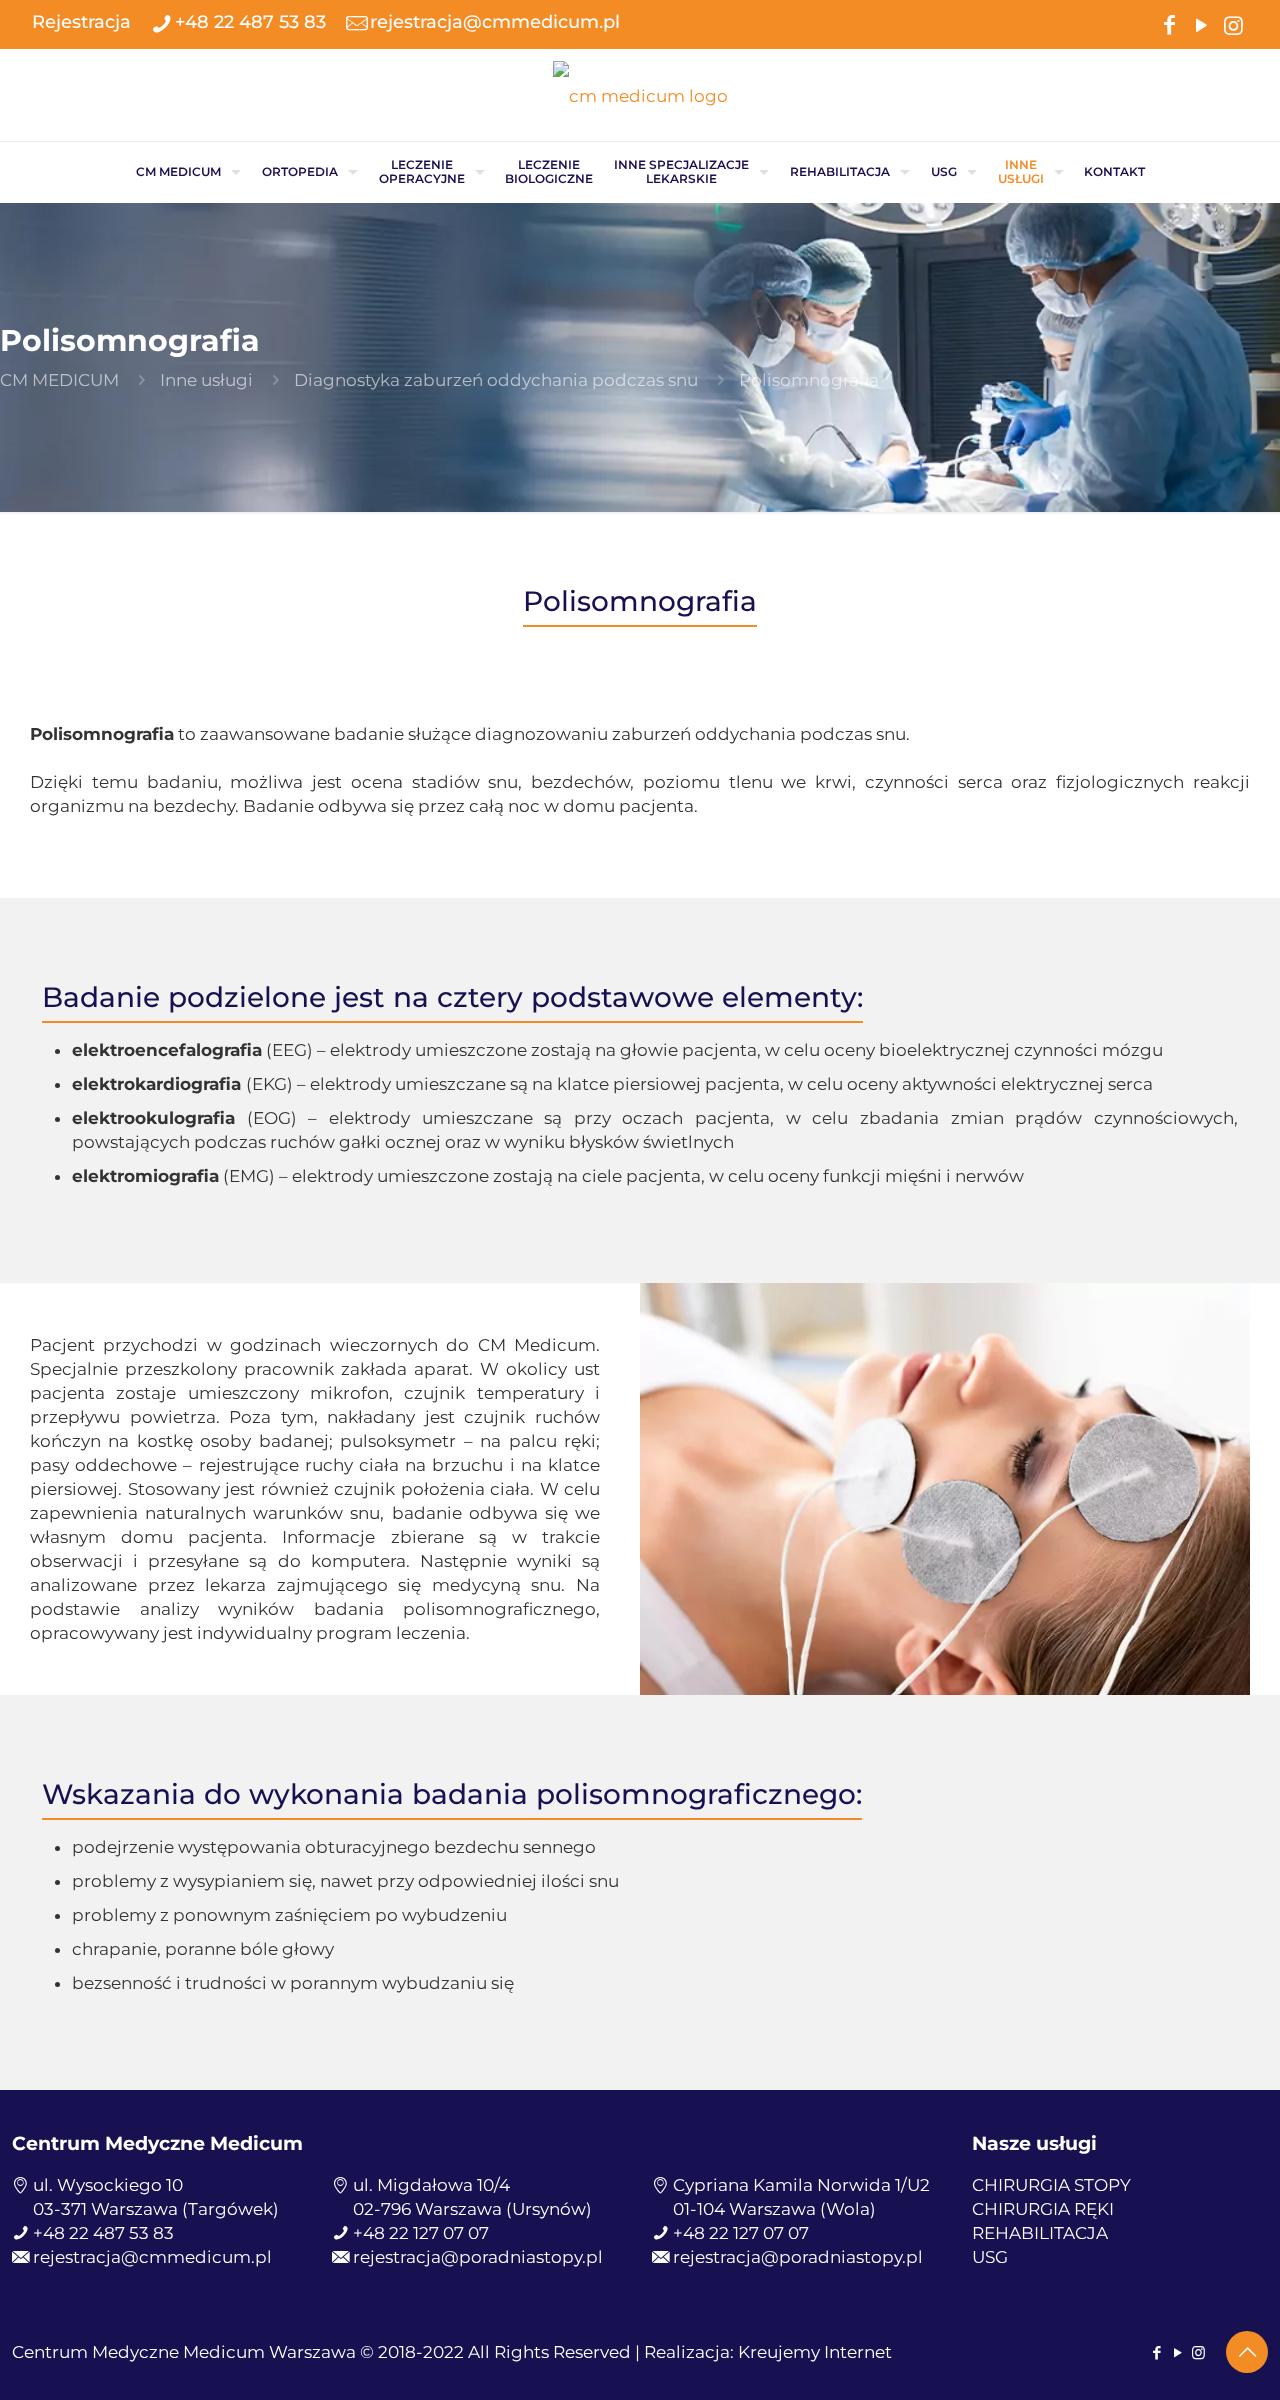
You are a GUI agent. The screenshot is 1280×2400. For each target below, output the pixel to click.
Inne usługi (206, 380)
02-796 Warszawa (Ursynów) (472, 2209)
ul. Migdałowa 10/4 (431, 2185)
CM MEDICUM (59, 380)
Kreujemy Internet (815, 2352)
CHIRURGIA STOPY (1051, 2185)
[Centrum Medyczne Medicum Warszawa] (640, 95)
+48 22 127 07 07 (421, 2233)
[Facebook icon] (1169, 23)
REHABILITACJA (1040, 2233)
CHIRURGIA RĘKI (1043, 2209)
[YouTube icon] (1201, 23)
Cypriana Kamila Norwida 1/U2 (801, 2185)
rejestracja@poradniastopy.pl (478, 2257)
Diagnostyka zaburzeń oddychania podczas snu (496, 380)
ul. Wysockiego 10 (108, 2185)
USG (990, 2257)
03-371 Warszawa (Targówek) (156, 2209)
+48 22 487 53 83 (250, 22)
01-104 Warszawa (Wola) (774, 2209)
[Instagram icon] (1233, 23)
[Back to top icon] (1247, 2352)
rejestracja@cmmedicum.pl (495, 22)
